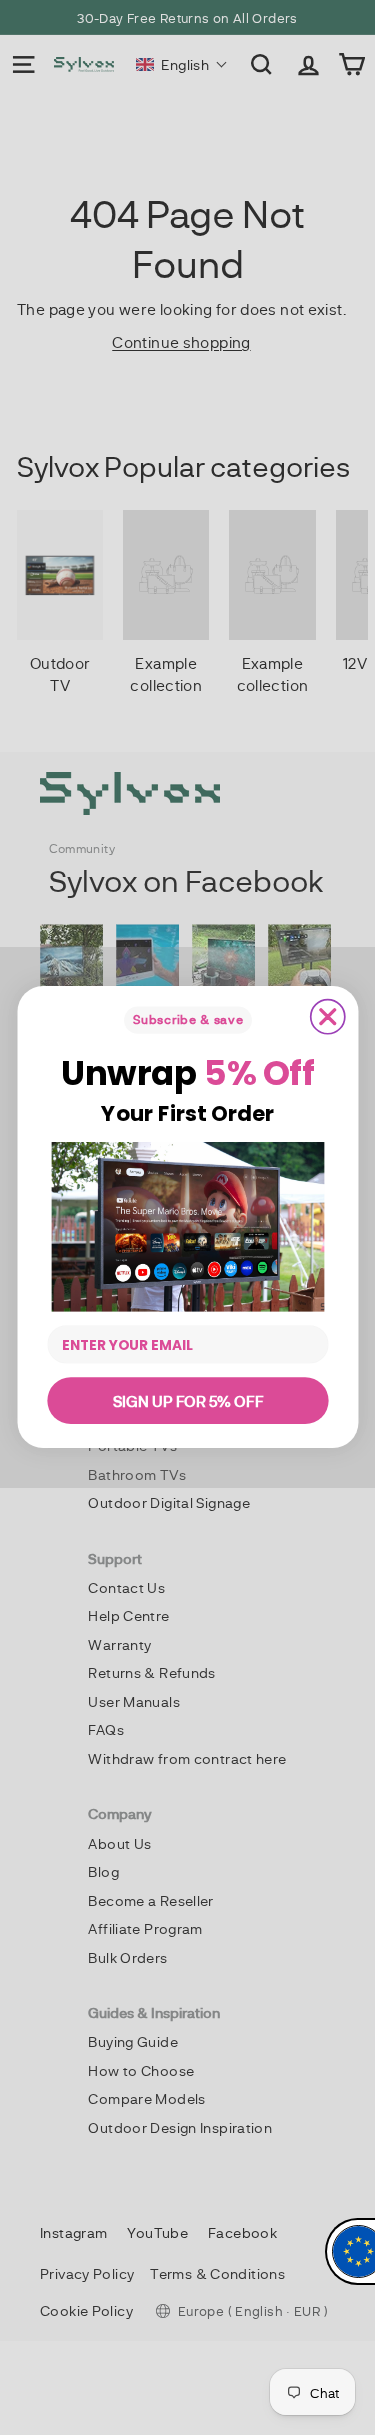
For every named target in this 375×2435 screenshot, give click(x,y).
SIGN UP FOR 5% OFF (187, 1401)
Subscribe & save (187, 1020)
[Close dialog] (327, 1017)
